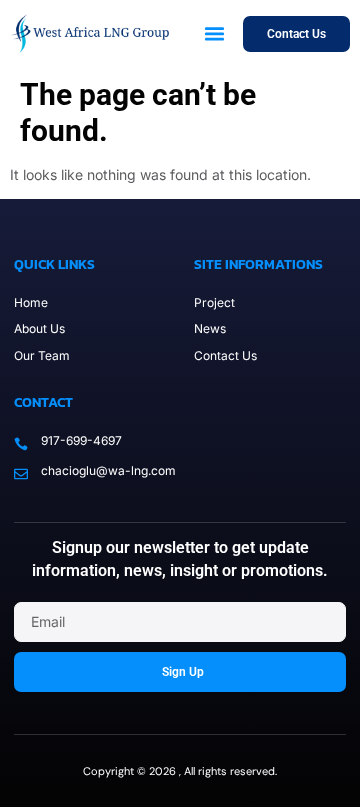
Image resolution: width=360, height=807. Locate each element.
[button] (215, 34)
